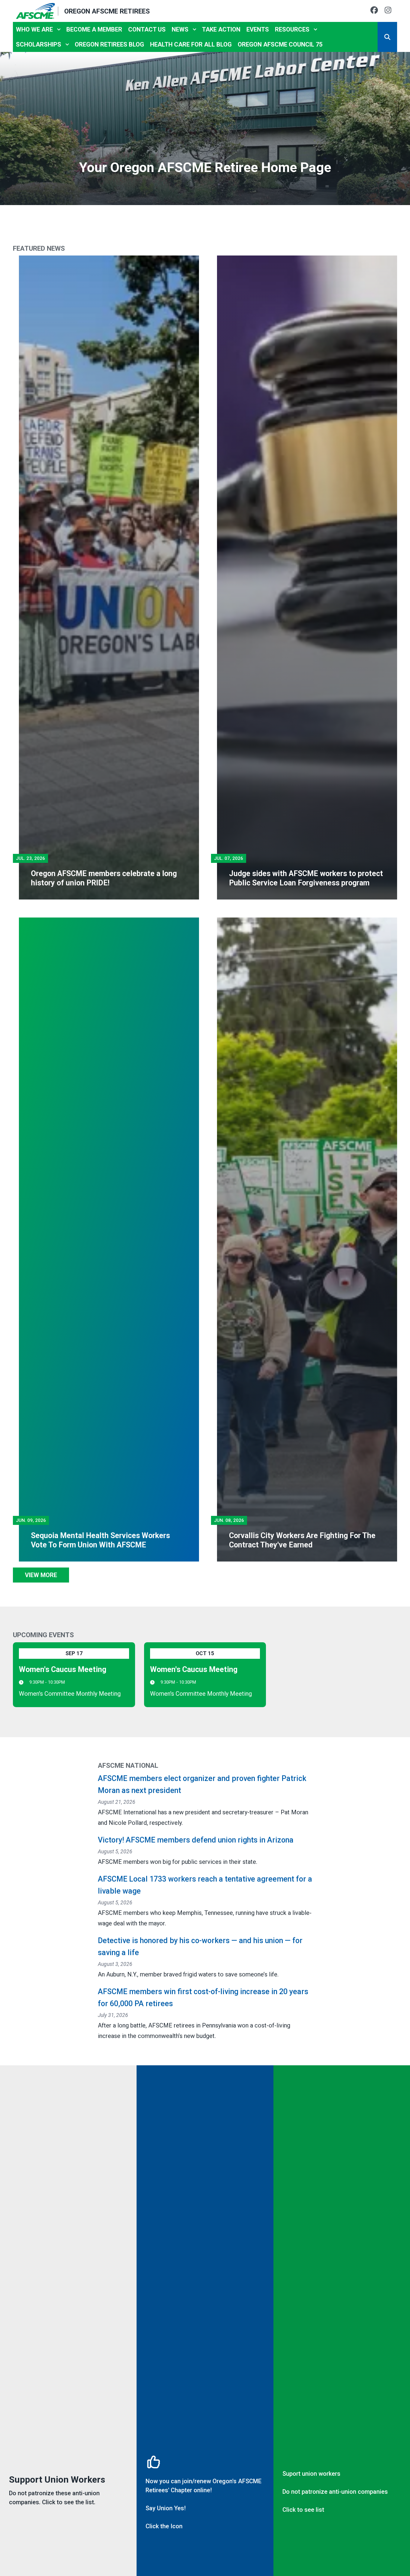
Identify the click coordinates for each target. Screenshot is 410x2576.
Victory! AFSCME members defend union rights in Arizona (196, 1840)
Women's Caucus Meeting (63, 1669)
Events (258, 29)
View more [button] (41, 1575)
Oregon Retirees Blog (109, 44)
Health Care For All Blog (191, 44)
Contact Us (147, 29)
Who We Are (34, 29)
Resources (292, 29)
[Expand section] (59, 29)
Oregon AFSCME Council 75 (280, 44)
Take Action (221, 29)
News (180, 29)
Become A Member (94, 29)
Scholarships (39, 44)
